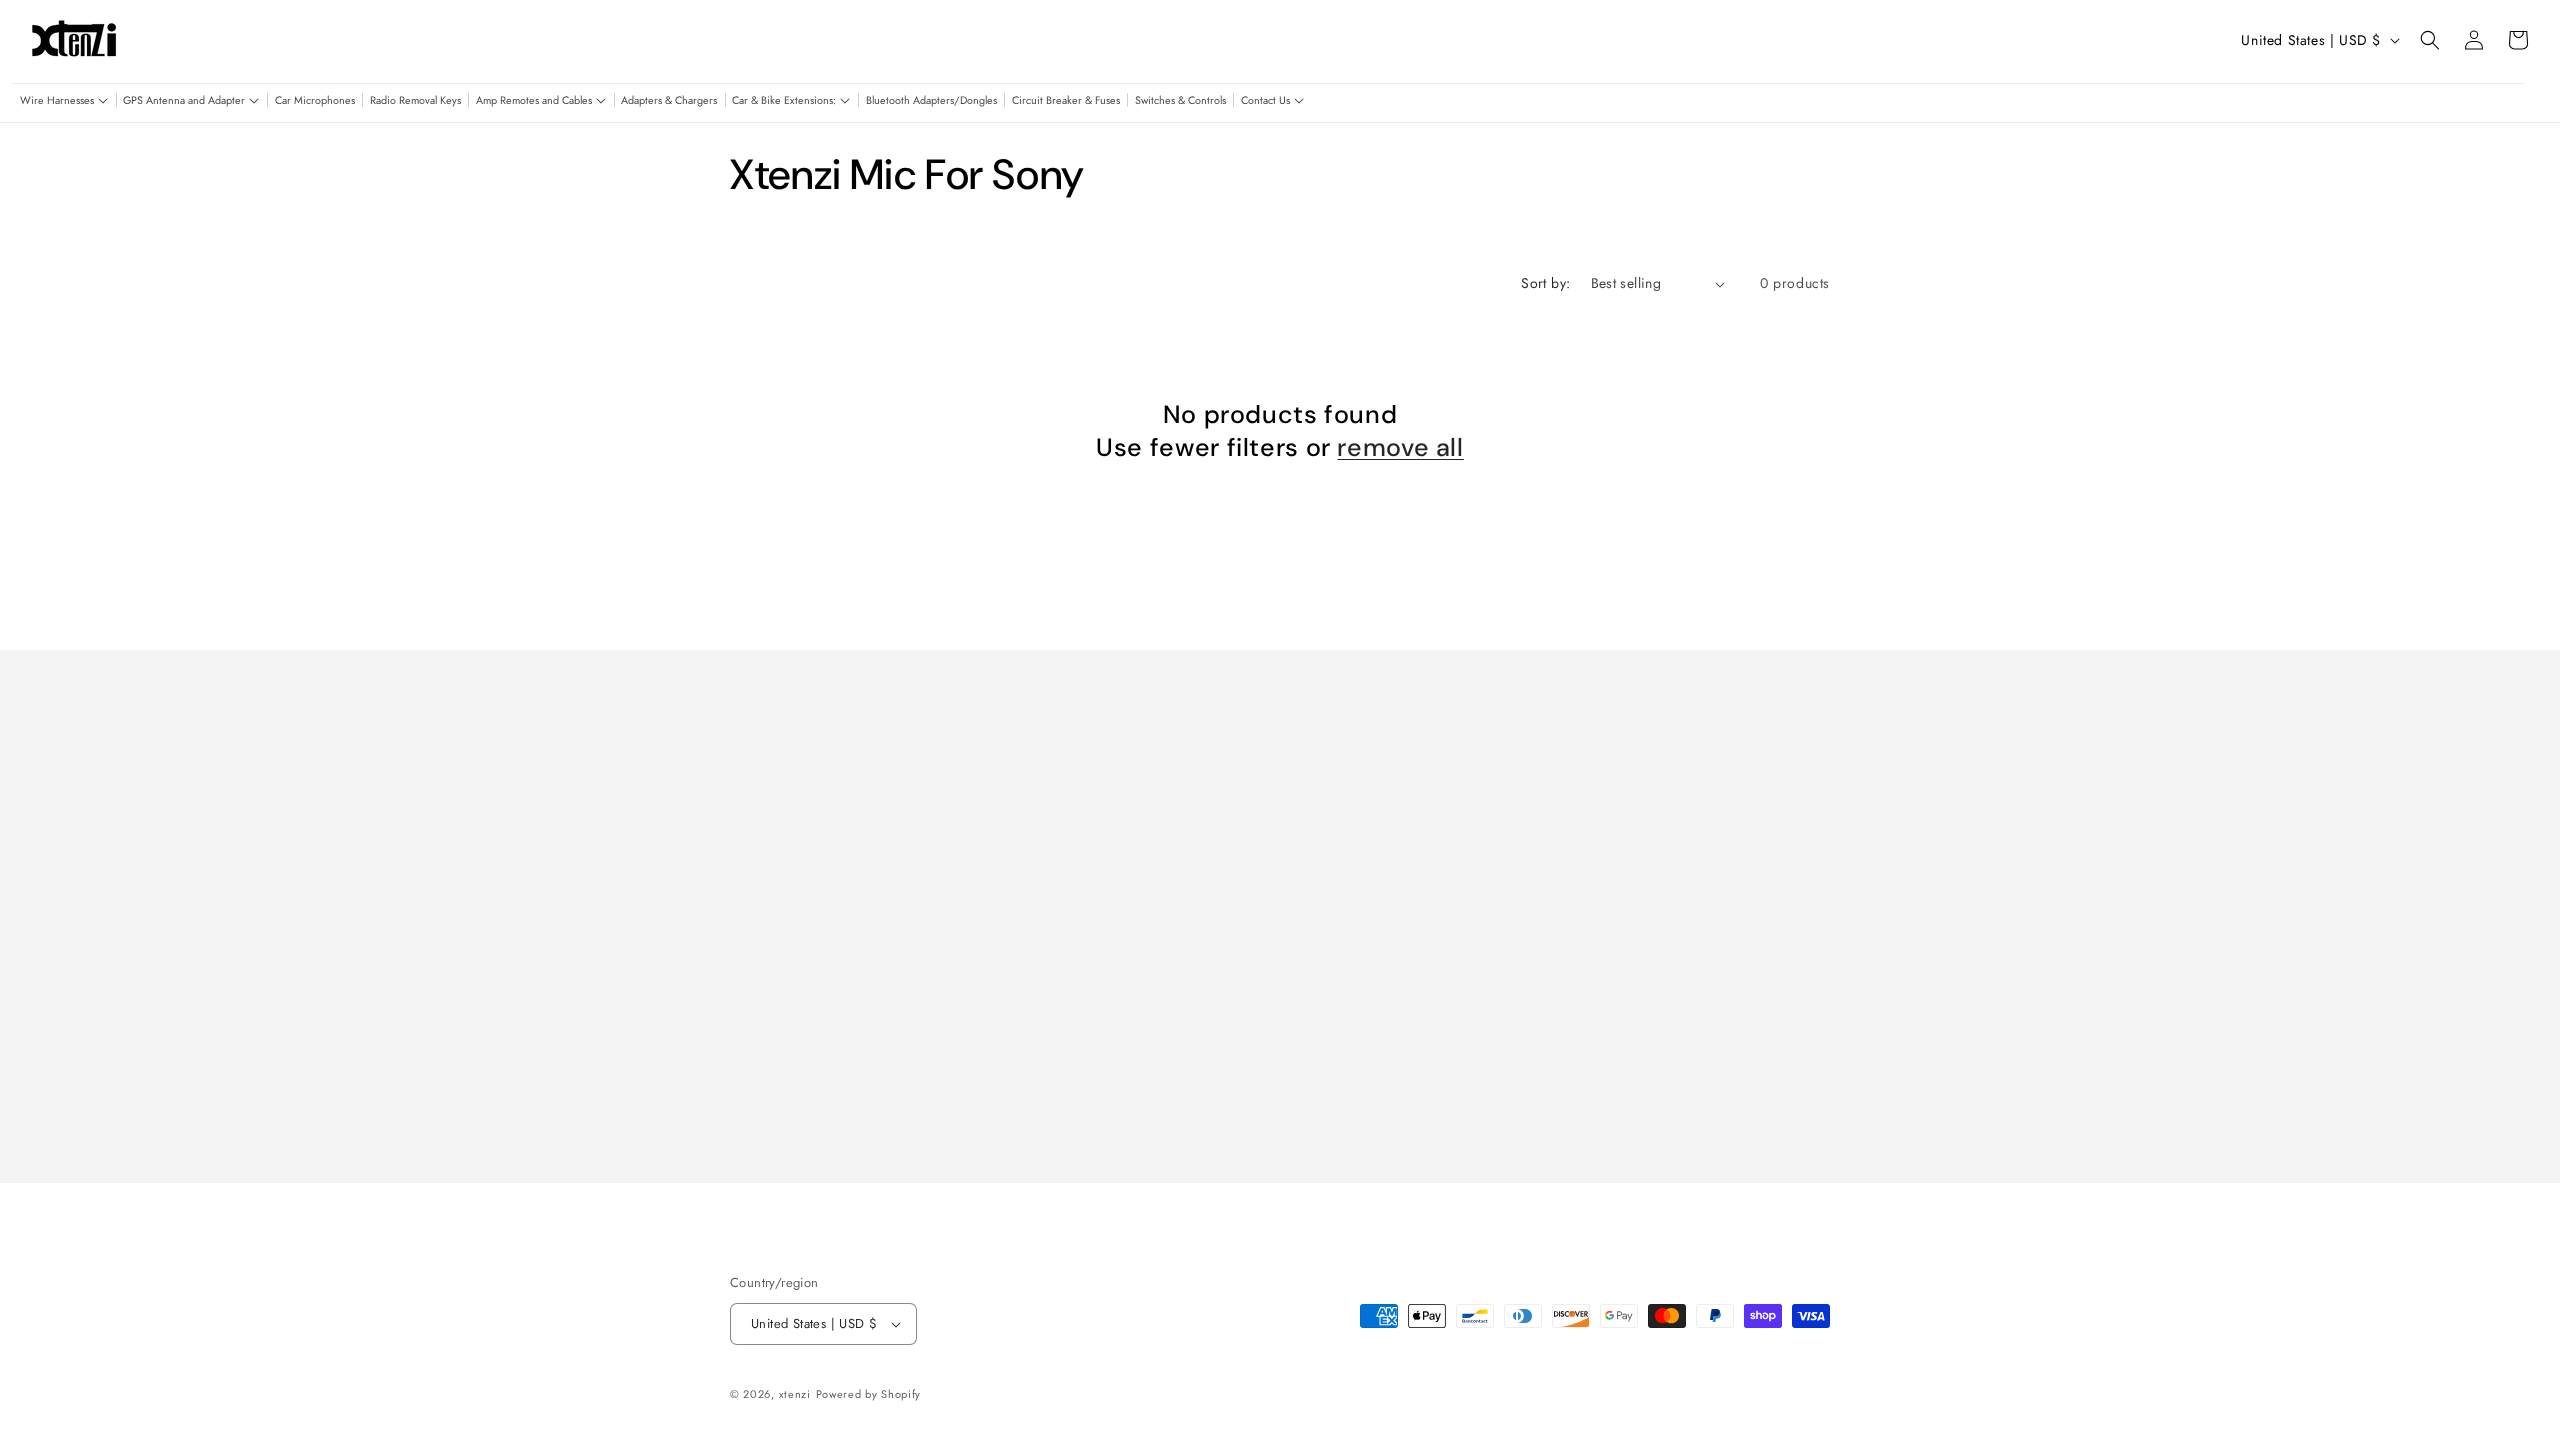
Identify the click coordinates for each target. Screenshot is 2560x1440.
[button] (64, 101)
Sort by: (1545, 283)
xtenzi (795, 1394)
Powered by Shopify (869, 1394)
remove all (1400, 448)
